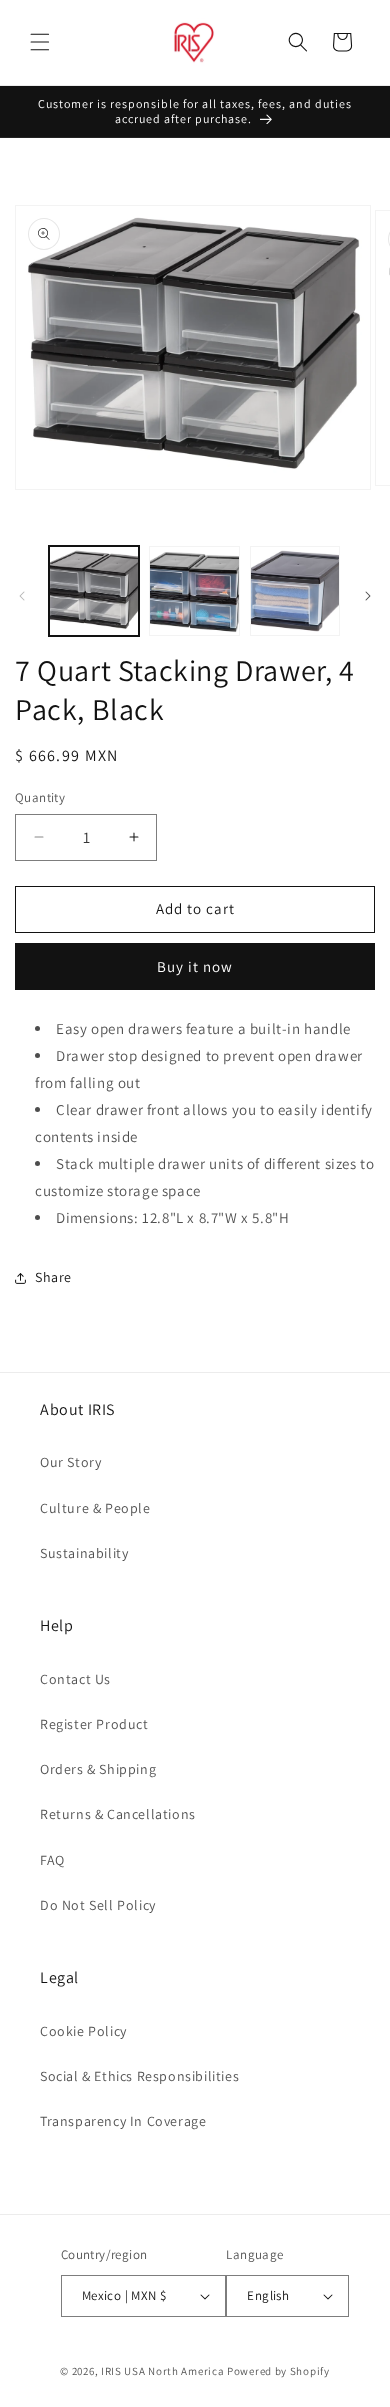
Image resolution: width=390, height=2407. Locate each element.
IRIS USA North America (162, 2371)
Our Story (70, 1462)
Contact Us (75, 1679)
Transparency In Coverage (123, 2121)
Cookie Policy (83, 2031)
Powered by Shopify (278, 2371)
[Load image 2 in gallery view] (194, 591)
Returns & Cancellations (118, 1814)
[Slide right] (368, 596)
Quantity (40, 797)
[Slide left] (22, 596)
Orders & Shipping (98, 1769)
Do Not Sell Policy (98, 1905)
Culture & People (95, 1508)
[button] (40, 42)
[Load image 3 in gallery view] (295, 591)
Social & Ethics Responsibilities (139, 2076)
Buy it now (195, 966)
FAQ (52, 1860)
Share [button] (53, 1277)
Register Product (94, 1724)
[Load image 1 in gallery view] (94, 591)
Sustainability (84, 1553)
